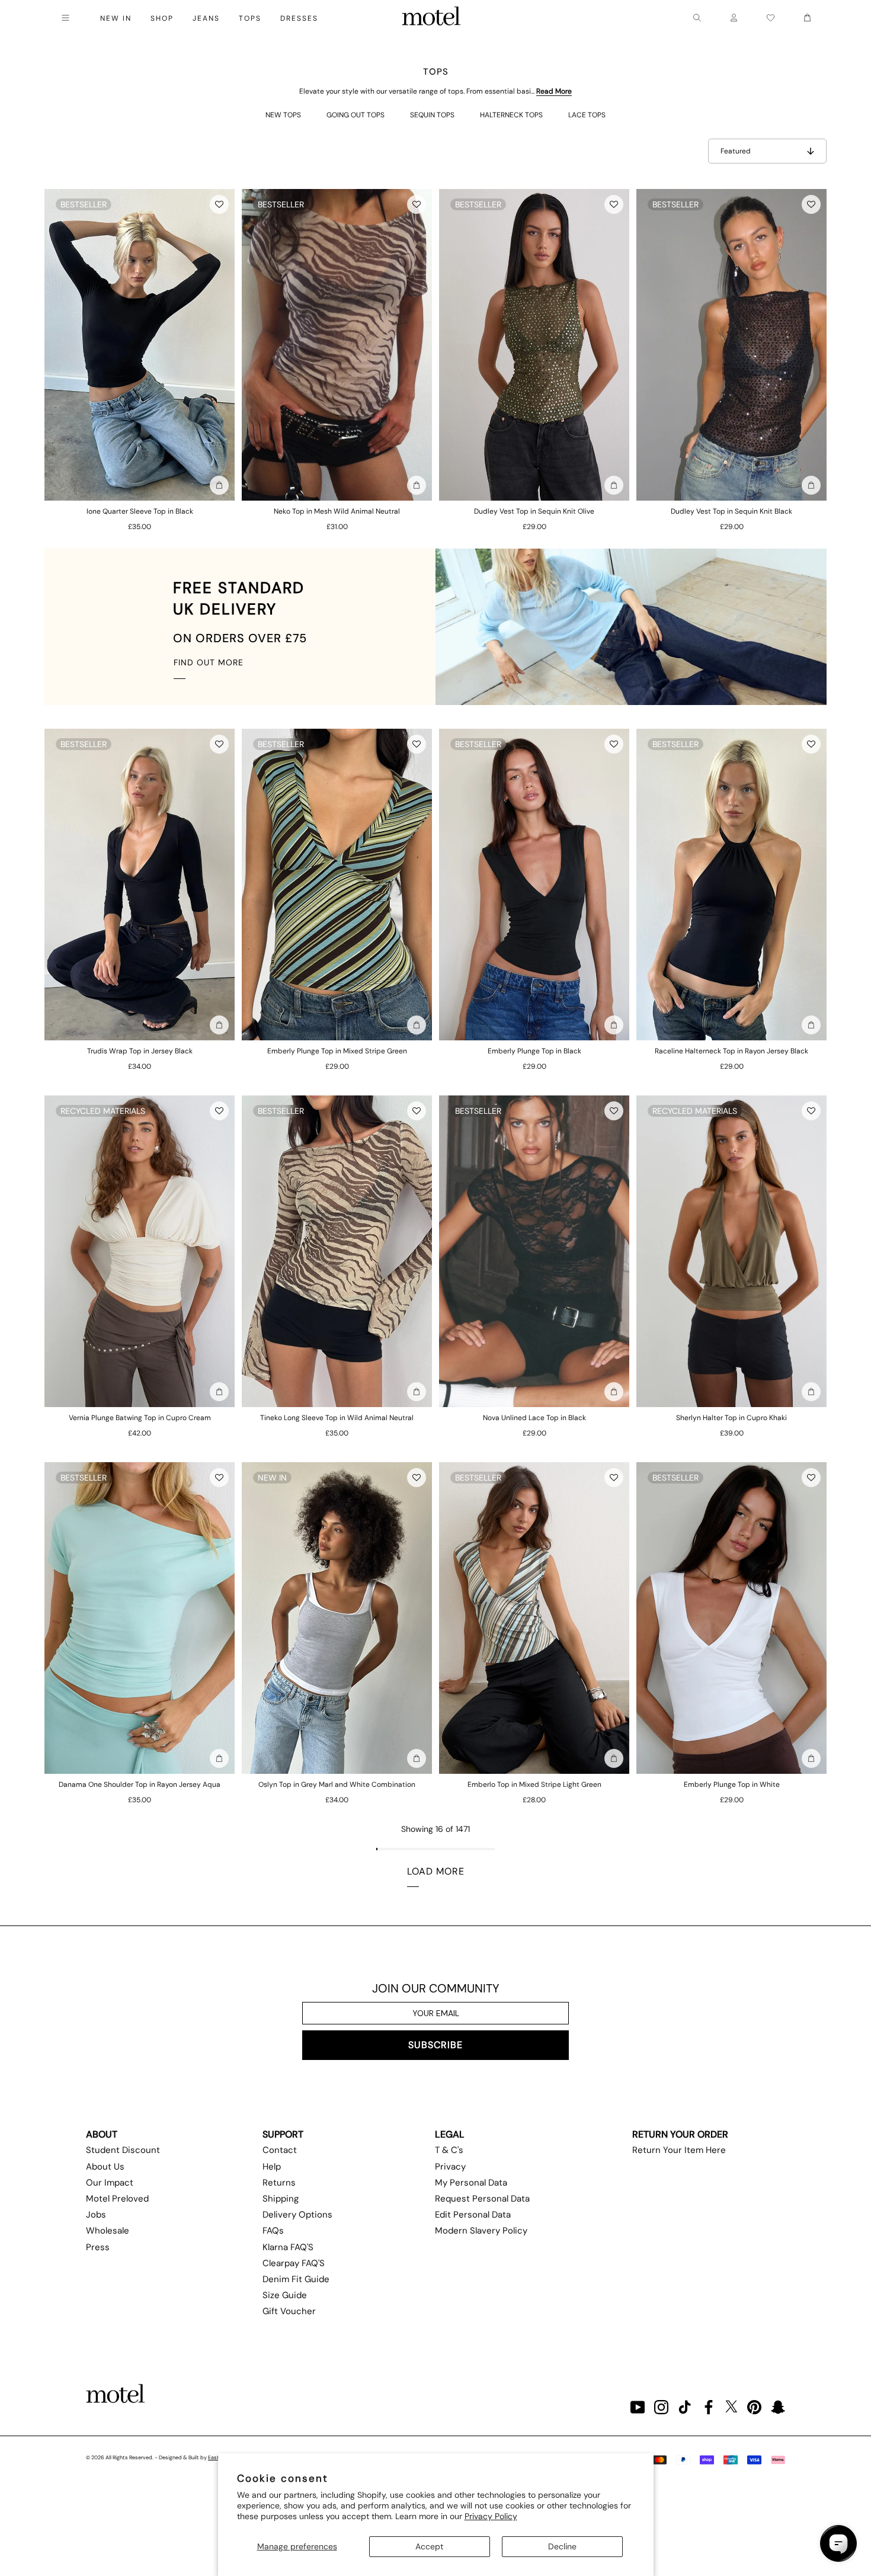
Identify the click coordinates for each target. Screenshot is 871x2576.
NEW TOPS (283, 115)
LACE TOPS (587, 115)
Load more (436, 1871)
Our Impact (110, 2183)
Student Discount (123, 2150)
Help (272, 2167)
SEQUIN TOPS (432, 115)
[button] (219, 204)
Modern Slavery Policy (481, 2231)
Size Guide (285, 2295)
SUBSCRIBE (435, 2045)
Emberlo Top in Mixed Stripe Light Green (534, 1784)
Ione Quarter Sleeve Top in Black (140, 511)
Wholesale (108, 2231)
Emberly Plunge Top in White (732, 1784)
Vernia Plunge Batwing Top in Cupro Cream (140, 1418)
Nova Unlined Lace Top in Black (534, 1418)
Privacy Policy (491, 2516)
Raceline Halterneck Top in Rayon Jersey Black (731, 1051)
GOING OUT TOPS (356, 115)
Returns (279, 2183)
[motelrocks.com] (431, 18)
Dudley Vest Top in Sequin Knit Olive (534, 511)
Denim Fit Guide (296, 2279)
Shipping (281, 2199)
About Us (105, 2167)
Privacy (450, 2167)
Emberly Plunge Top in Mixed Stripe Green (337, 1051)
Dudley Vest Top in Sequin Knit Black (731, 511)
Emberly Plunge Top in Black (534, 1051)
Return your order (680, 2134)
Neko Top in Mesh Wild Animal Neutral (337, 511)
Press (98, 2247)
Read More (554, 91)
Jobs (96, 2215)
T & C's (449, 2150)
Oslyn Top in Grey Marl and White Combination (337, 1784)
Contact (280, 2150)
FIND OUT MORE (209, 662)
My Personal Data (471, 2183)
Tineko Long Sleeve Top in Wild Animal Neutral (337, 1418)
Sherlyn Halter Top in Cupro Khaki (731, 1418)
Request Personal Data (482, 2199)
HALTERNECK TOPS (511, 115)
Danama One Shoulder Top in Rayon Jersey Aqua (140, 1784)
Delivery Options (297, 2215)
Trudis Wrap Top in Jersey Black (140, 1051)
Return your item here (679, 2150)
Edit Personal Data (473, 2215)
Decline (562, 2546)
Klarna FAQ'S (288, 2247)
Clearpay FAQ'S (294, 2263)
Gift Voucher (289, 2311)
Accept (429, 2546)
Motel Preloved (117, 2199)
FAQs (273, 2231)
